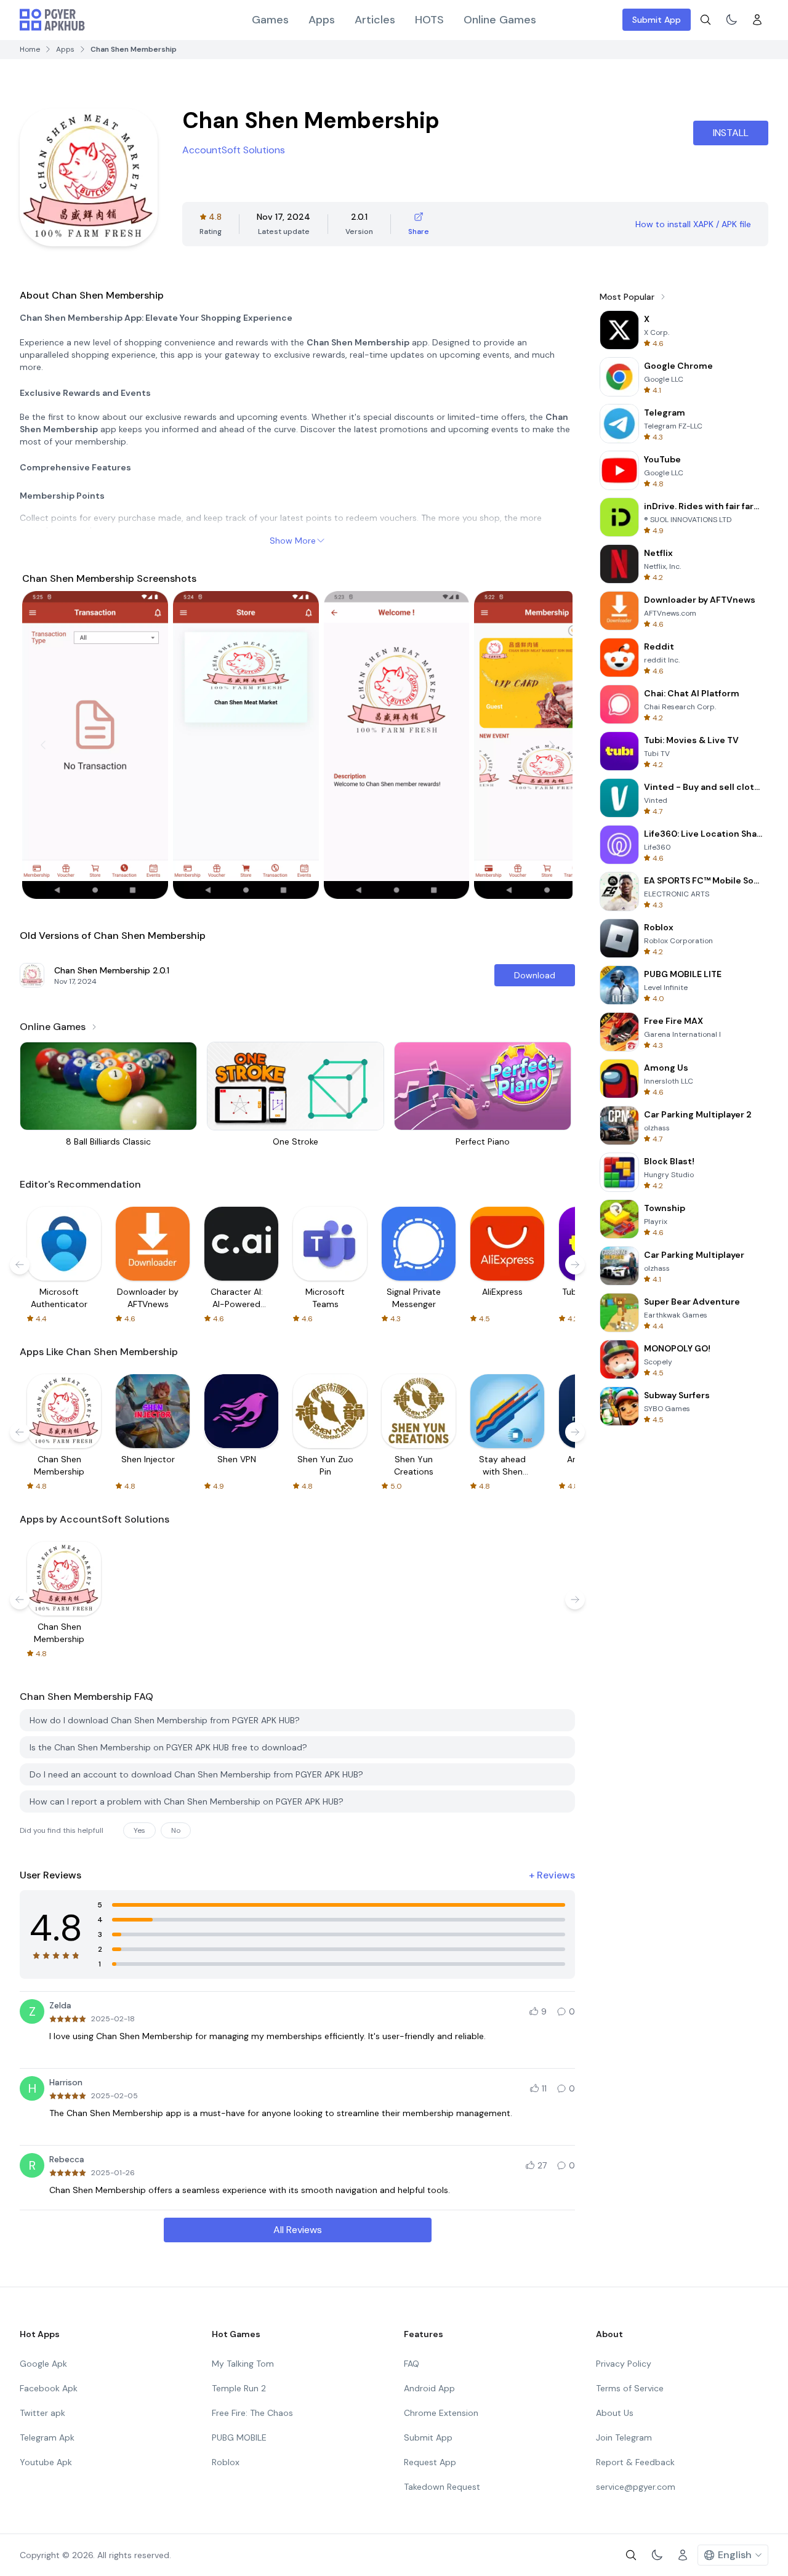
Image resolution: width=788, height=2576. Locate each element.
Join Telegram (624, 2437)
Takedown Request (442, 2487)
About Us (615, 2413)
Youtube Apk (46, 2462)
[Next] (552, 745)
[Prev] (43, 745)
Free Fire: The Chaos (252, 2413)
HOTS (429, 20)
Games (270, 20)
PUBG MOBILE (239, 2437)
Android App (429, 2388)
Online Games (500, 20)
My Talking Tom (243, 2364)
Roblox (226, 2462)
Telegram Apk (47, 2437)
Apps (322, 20)
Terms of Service (630, 2388)
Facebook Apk (49, 2388)
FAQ (412, 2364)
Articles (375, 20)
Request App (430, 2462)
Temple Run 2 (239, 2388)
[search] (706, 20)
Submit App (657, 20)
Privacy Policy (624, 2364)
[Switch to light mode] (731, 20)
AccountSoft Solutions (234, 150)
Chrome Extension (441, 2413)
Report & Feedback (635, 2462)
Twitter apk (42, 2413)
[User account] (757, 20)
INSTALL (731, 133)
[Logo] (52, 20)
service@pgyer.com (636, 2487)
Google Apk (43, 2364)
